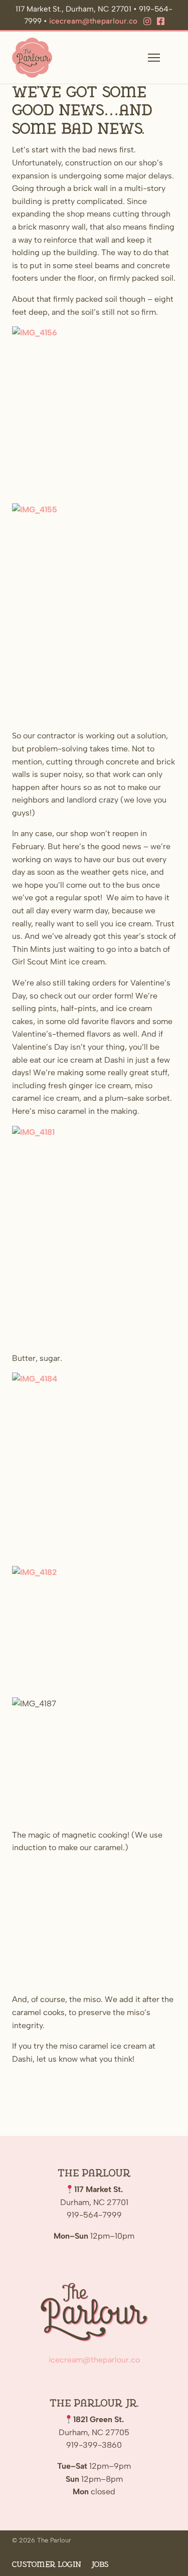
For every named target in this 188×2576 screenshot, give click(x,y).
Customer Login (47, 2565)
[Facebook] (161, 22)
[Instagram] (147, 22)
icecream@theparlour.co (93, 21)
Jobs (100, 2565)
